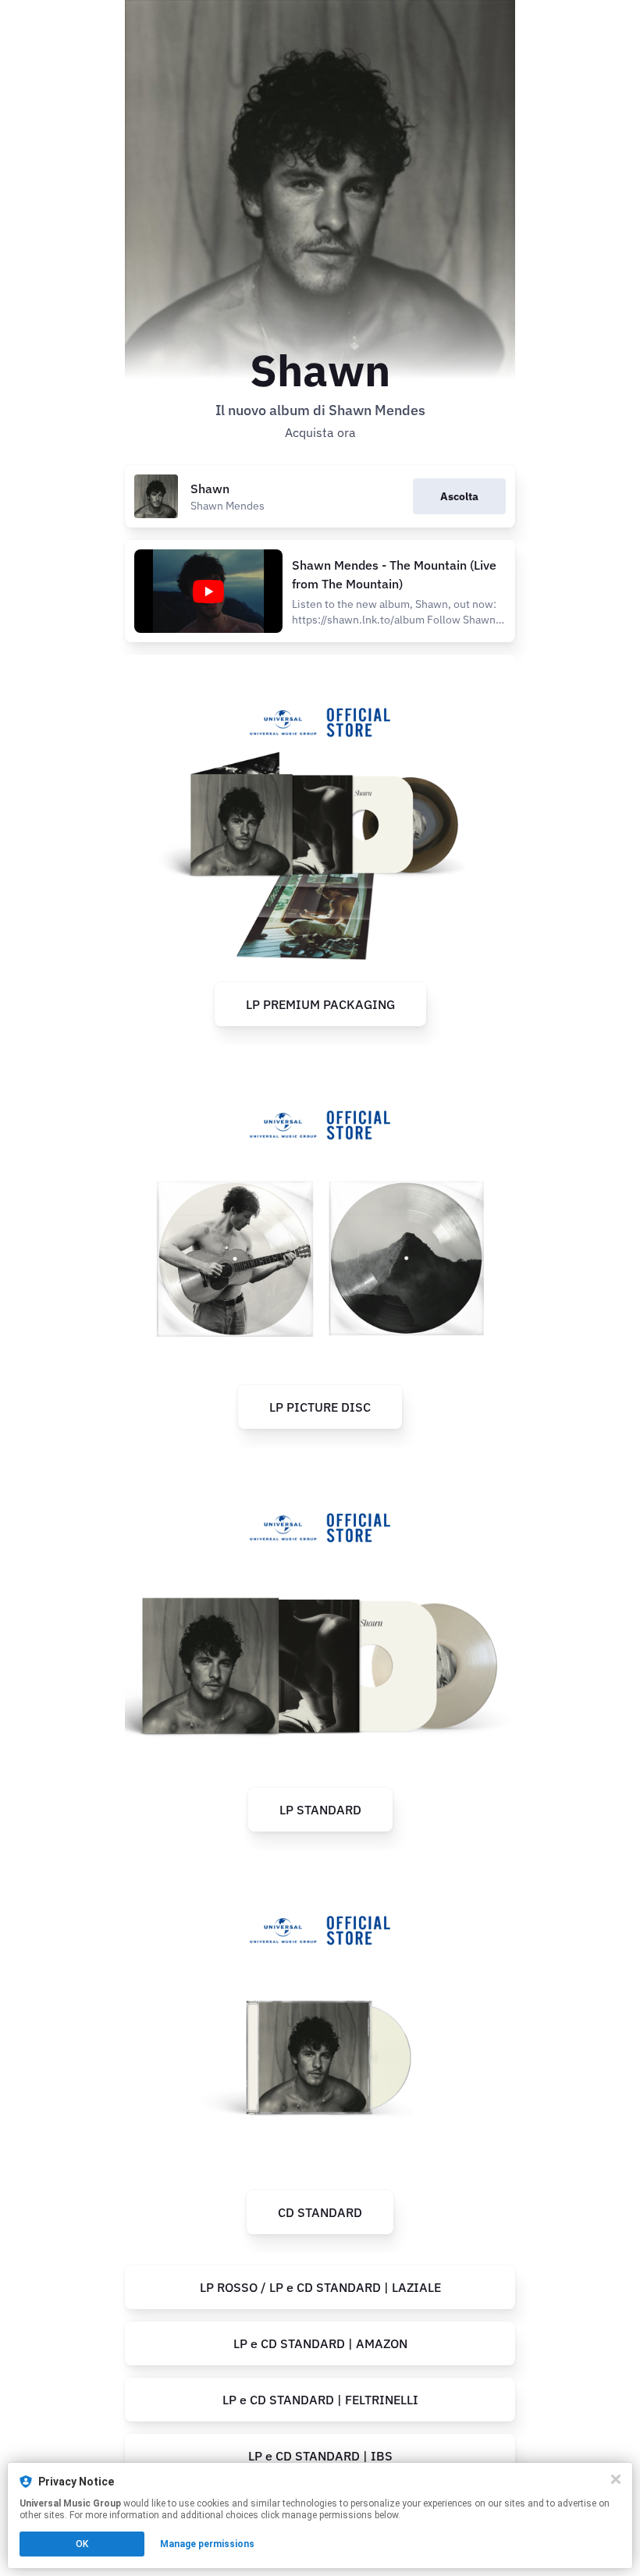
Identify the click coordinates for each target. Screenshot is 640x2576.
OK (82, 2544)
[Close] (616, 2479)
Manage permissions (207, 2544)
